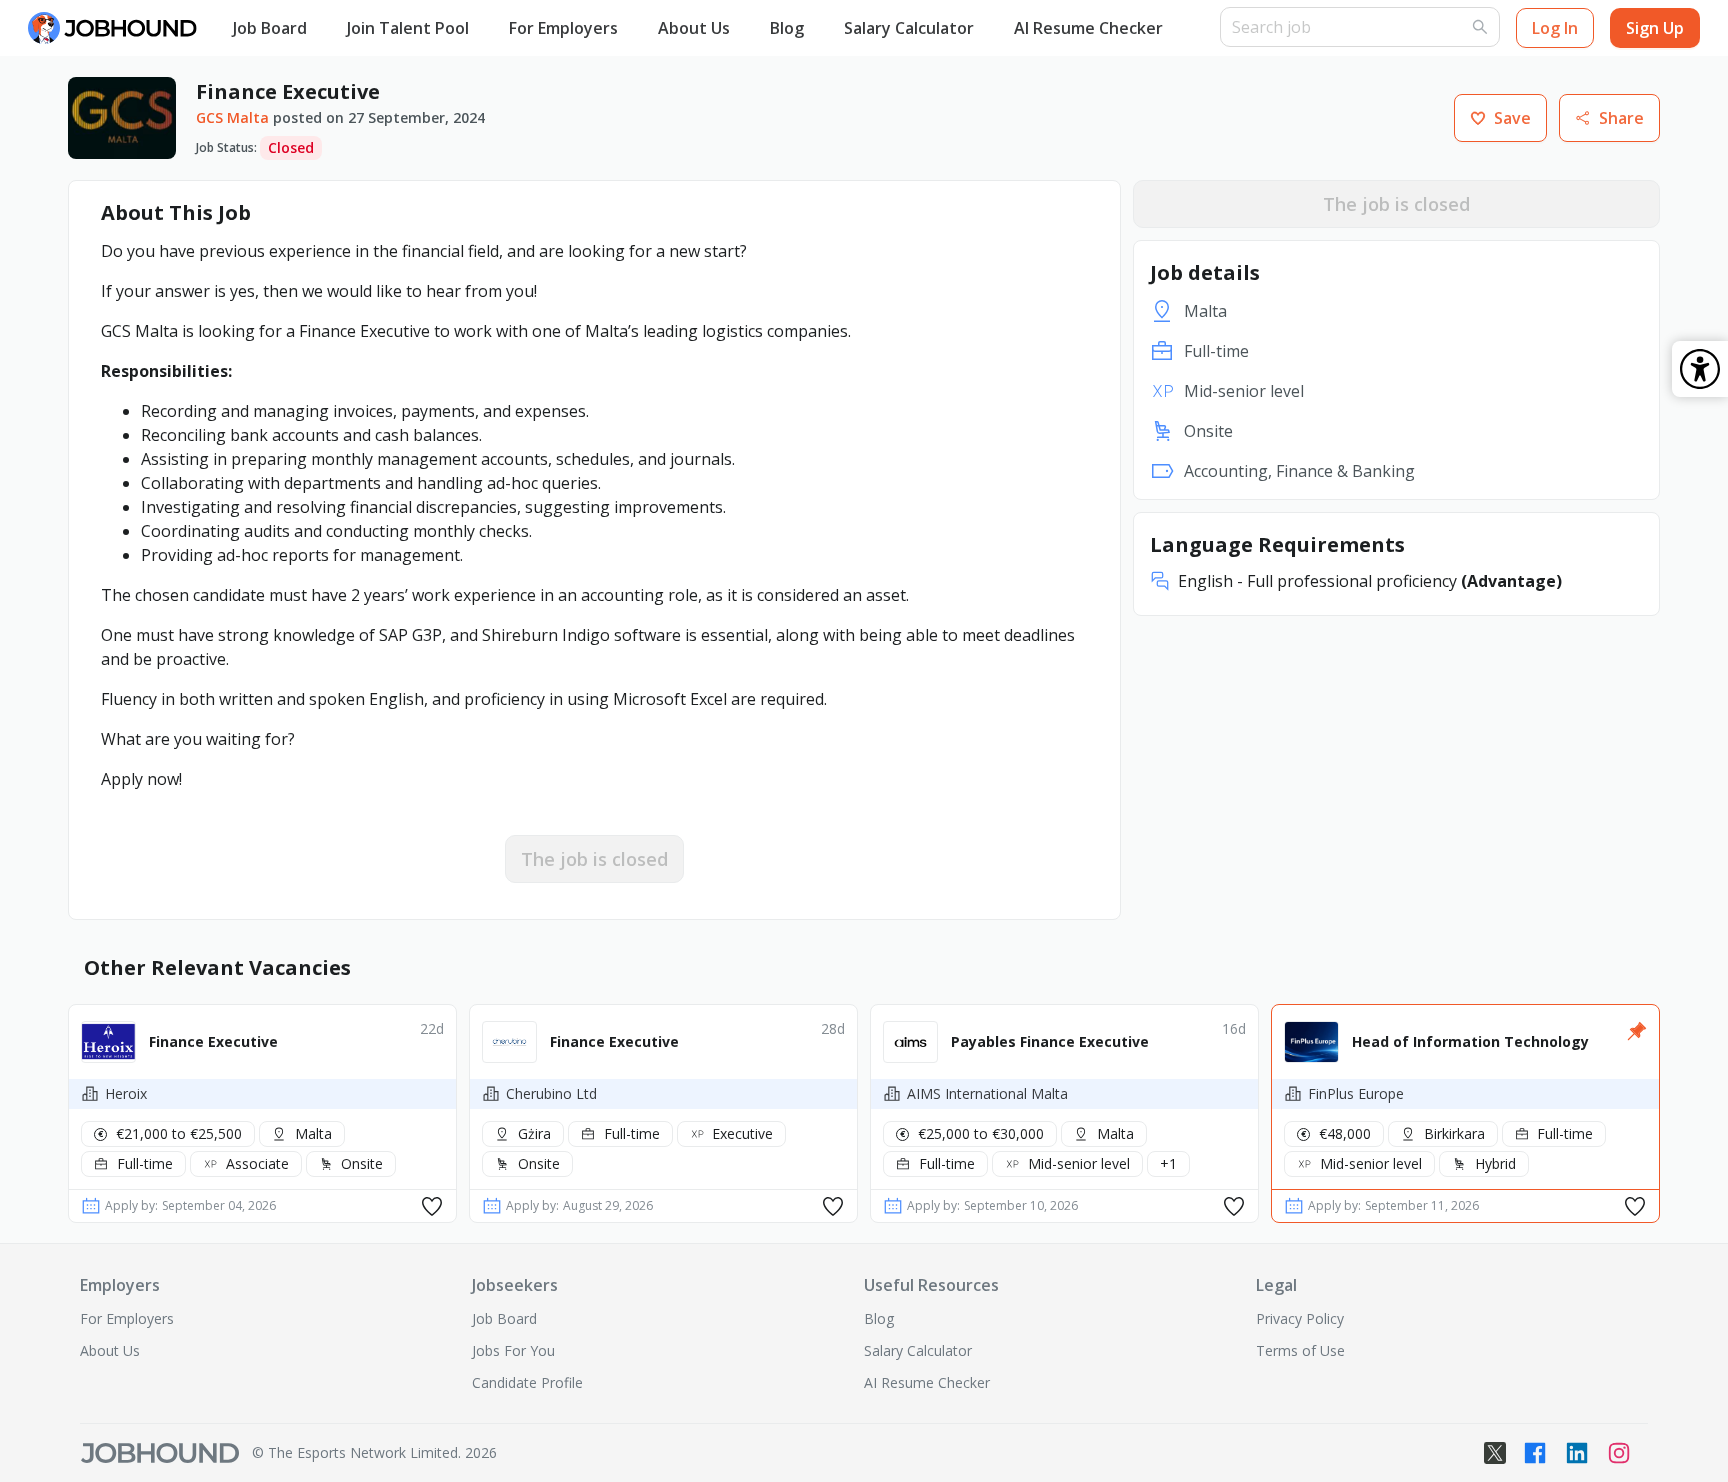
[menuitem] (270, 29)
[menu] (716, 28)
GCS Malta (232, 117)
